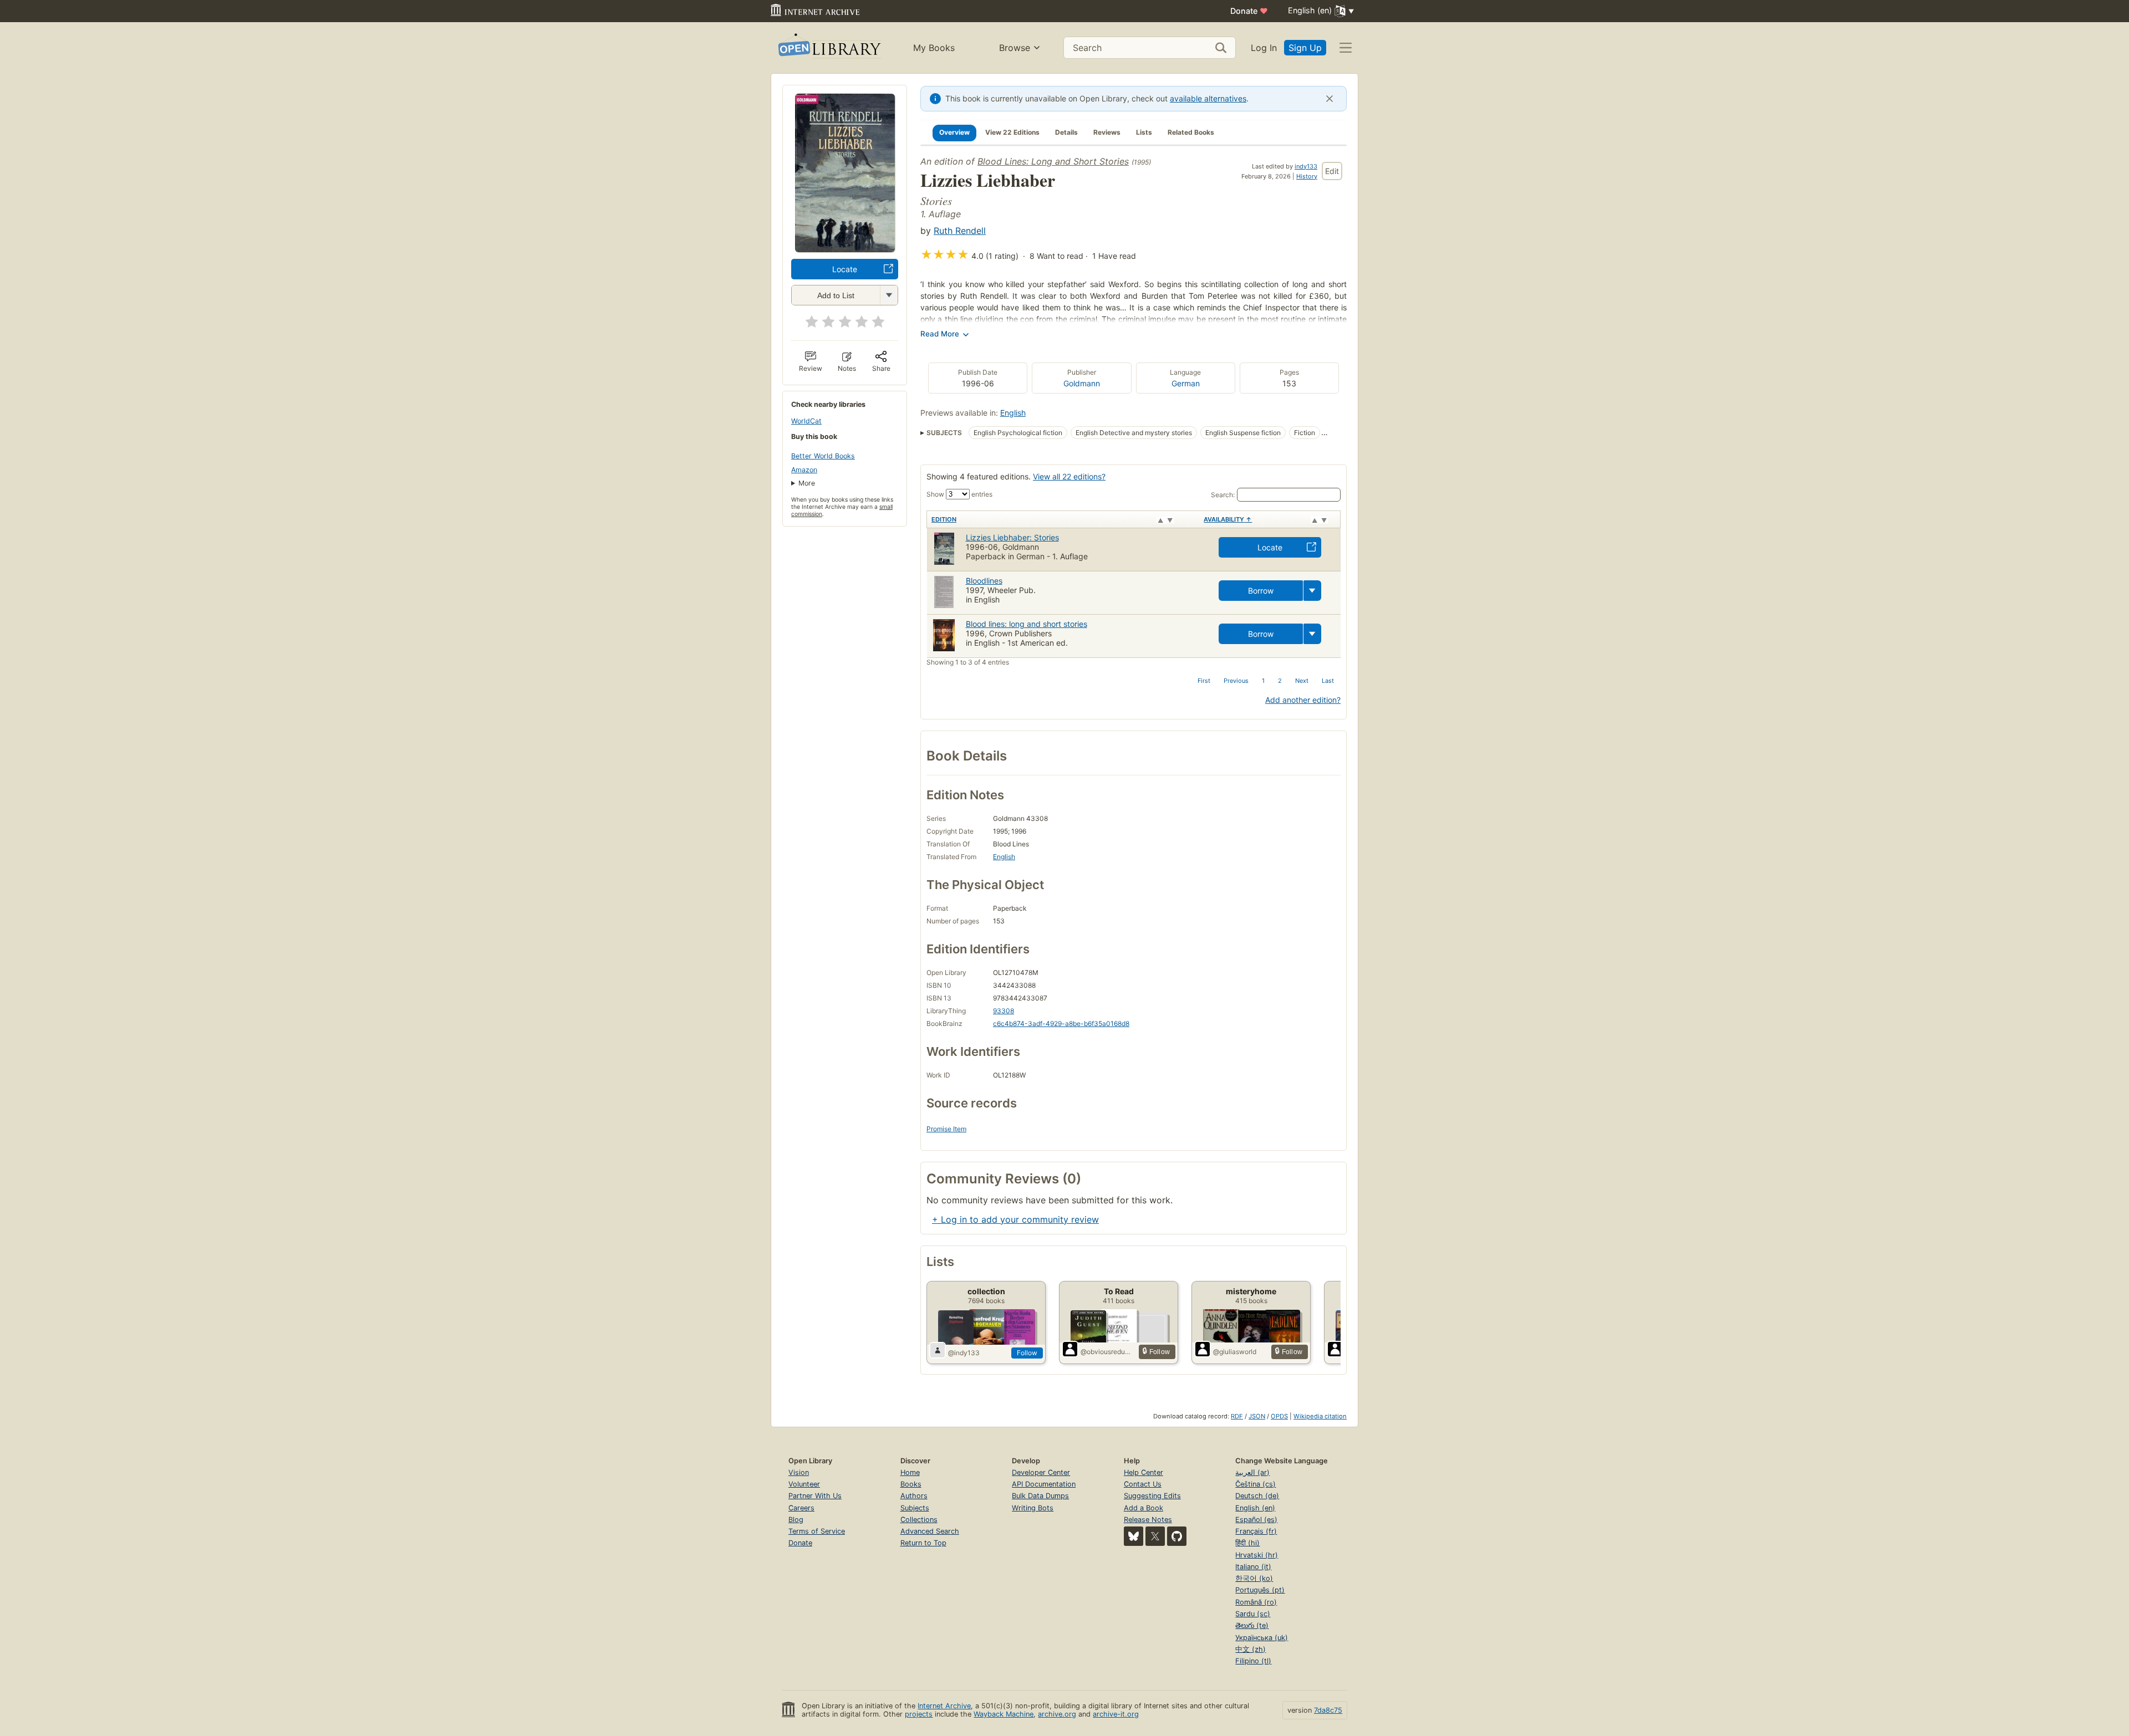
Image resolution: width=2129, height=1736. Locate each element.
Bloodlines (984, 581)
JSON (1257, 1416)
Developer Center (1041, 1472)
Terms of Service (817, 1531)
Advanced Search (930, 1531)
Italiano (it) (1253, 1567)
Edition (944, 519)
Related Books (1191, 132)
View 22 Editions (1012, 132)
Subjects (915, 1508)
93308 (1004, 1011)
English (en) (1255, 1508)
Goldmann (1082, 383)
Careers (801, 1508)
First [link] (1204, 681)
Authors (914, 1496)
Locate (845, 269)
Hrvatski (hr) (1257, 1555)
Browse (1015, 48)
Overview (954, 132)
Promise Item (946, 1129)
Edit (1332, 171)
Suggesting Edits (1152, 1496)
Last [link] (1328, 681)
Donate (1249, 11)
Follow (1027, 1353)
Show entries (959, 494)
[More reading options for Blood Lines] (889, 295)
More (807, 483)
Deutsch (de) (1257, 1496)
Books (911, 1484)
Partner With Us (815, 1496)
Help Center (1144, 1472)
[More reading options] (1312, 591)
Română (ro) (1256, 1602)
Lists (1144, 132)
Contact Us (1143, 1484)
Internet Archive (944, 1706)
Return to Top (923, 1543)
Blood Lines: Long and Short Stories (1053, 161)
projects (919, 1714)
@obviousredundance (1107, 1352)
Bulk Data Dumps (1040, 1496)
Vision (799, 1472)
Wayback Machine (1004, 1714)
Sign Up (1305, 48)
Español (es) (1256, 1520)
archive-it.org (1116, 1714)
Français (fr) (1256, 1531)
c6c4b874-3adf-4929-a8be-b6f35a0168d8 (1061, 1023)
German (1186, 383)
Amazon (804, 470)
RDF (1237, 1416)
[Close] (1330, 99)
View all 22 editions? (1069, 476)
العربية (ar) (1252, 1472)
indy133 (1306, 166)
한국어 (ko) (1254, 1578)
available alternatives (1208, 98)
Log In (1264, 48)
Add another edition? (1303, 700)
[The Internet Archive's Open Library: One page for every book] (829, 48)
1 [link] (1263, 681)
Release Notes (1148, 1520)
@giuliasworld (1235, 1352)
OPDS (1279, 1416)
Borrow (1261, 591)
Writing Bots (1033, 1508)
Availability (1228, 519)
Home (910, 1472)
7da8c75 (1328, 1710)
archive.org (1057, 1714)
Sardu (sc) (1253, 1614)
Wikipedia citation (1320, 1416)
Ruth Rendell (960, 231)
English (1013, 413)
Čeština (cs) (1256, 1484)
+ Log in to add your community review (1015, 1219)
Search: (1223, 495)
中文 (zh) (1251, 1649)
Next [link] (1302, 681)
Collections (919, 1520)
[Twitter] (1155, 1536)
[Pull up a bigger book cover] (845, 249)
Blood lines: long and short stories (1027, 624)
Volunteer (804, 1484)
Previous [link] (1236, 681)
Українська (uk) (1262, 1638)
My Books (934, 48)
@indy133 (964, 1353)
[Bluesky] (1134, 1536)
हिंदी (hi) (1247, 1543)
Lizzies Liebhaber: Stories (1012, 537)
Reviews (1107, 132)
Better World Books (823, 456)
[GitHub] (1177, 1536)
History (1307, 176)
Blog (796, 1520)
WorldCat (806, 421)
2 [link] (1280, 681)
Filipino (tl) (1253, 1661)
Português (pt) (1260, 1590)
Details (1066, 132)
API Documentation (1044, 1484)
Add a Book (1144, 1508)
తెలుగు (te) (1252, 1625)
